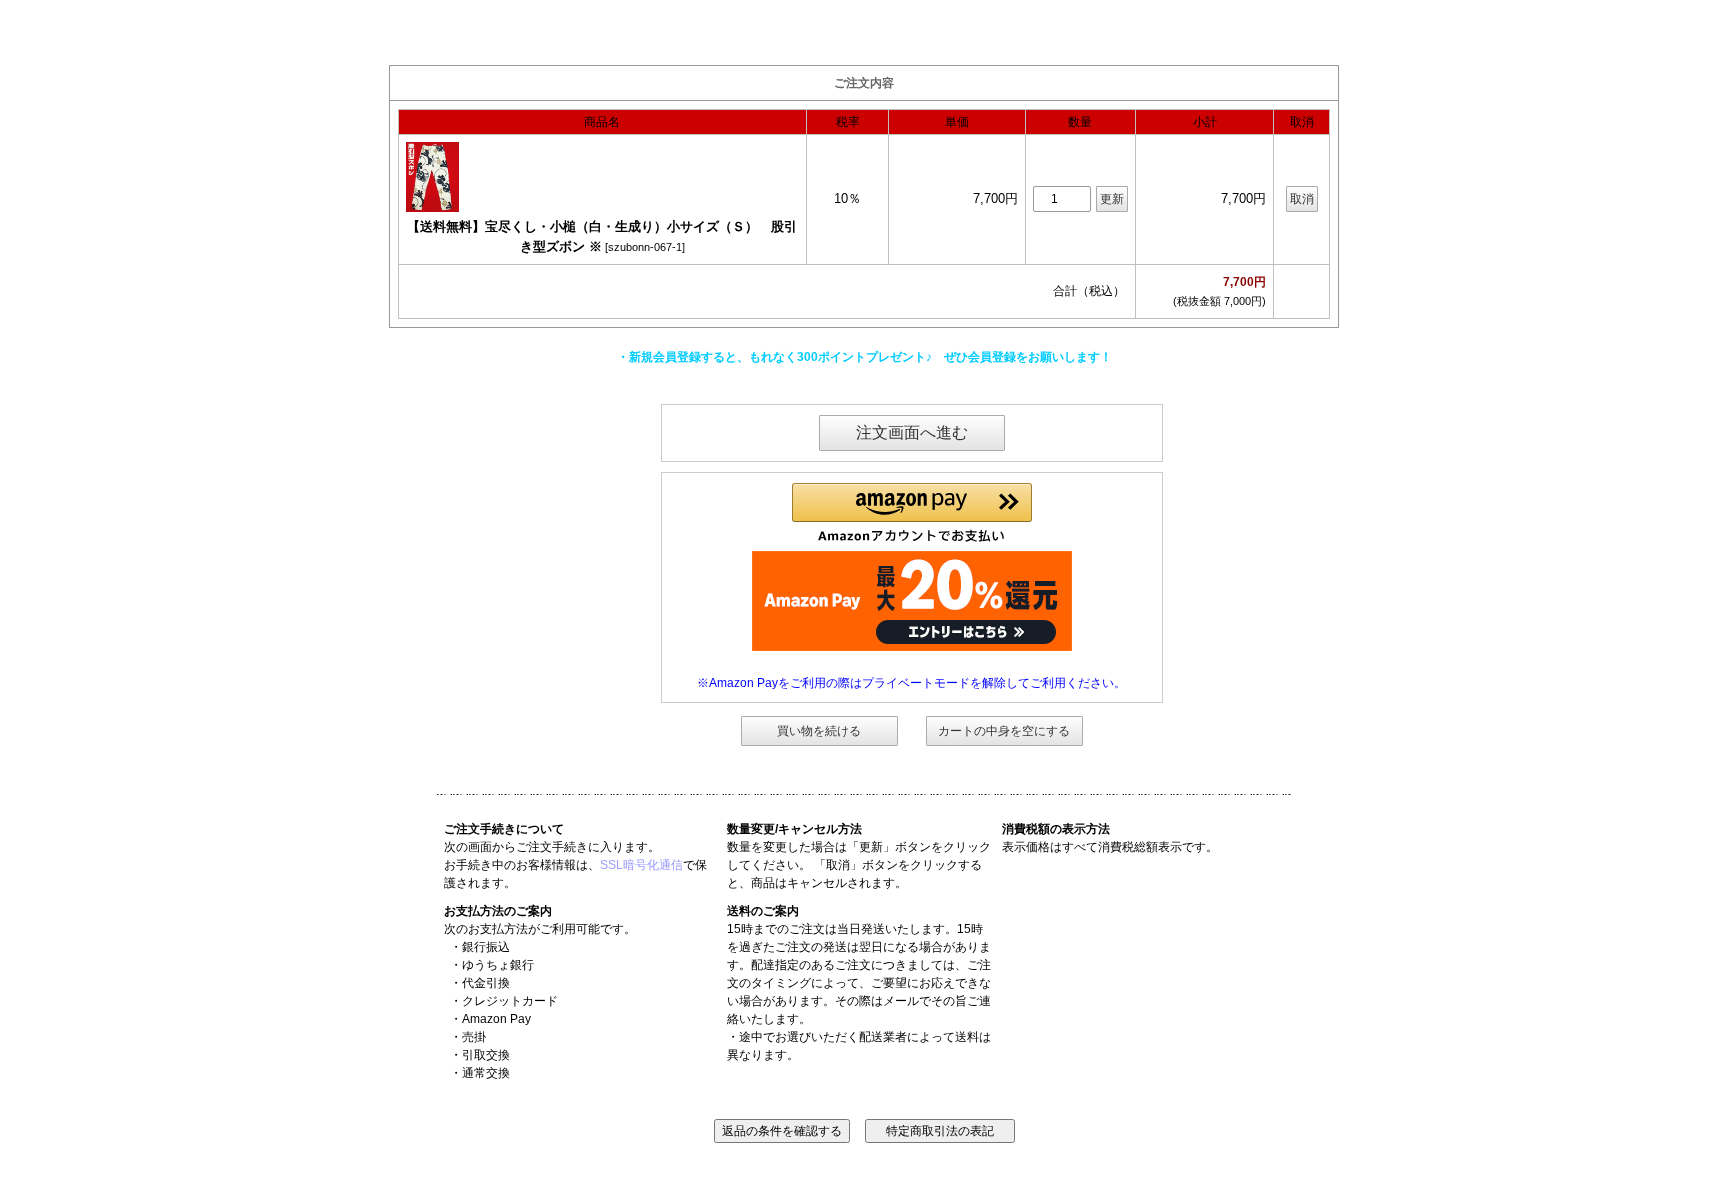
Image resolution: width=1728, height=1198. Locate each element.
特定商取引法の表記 (940, 1131)
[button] (912, 513)
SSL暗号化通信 (641, 865)
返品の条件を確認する (782, 1131)
